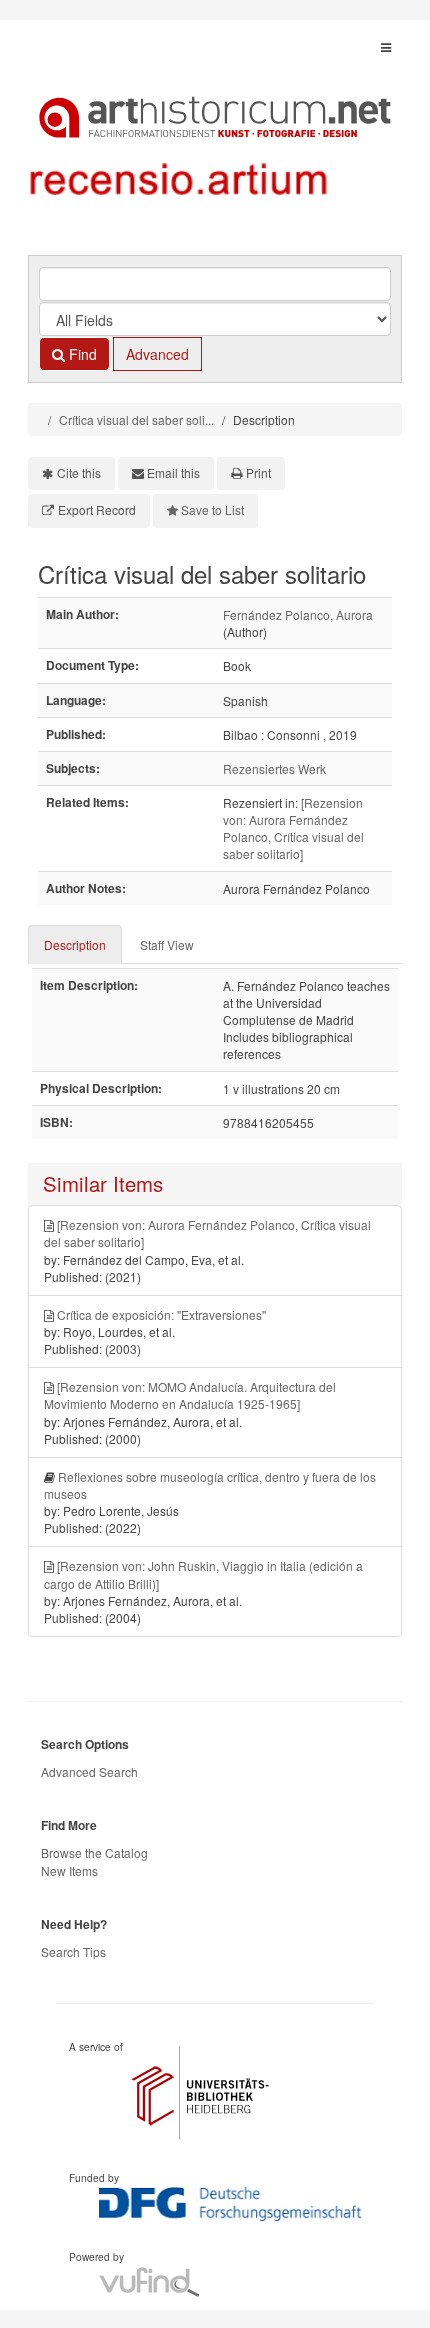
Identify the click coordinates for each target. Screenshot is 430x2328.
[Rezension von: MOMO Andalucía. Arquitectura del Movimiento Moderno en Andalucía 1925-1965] (190, 1395)
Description (75, 944)
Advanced (157, 354)
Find (81, 354)
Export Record (97, 509)
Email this (173, 472)
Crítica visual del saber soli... (136, 419)
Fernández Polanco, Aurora (298, 614)
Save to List (212, 509)
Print (258, 472)
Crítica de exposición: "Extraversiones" (161, 1314)
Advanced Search (89, 1771)
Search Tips (73, 1951)
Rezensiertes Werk (274, 768)
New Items (69, 1870)
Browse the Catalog (94, 1852)
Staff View (167, 944)
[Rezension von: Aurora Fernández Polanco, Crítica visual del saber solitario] (293, 828)
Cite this (79, 472)
